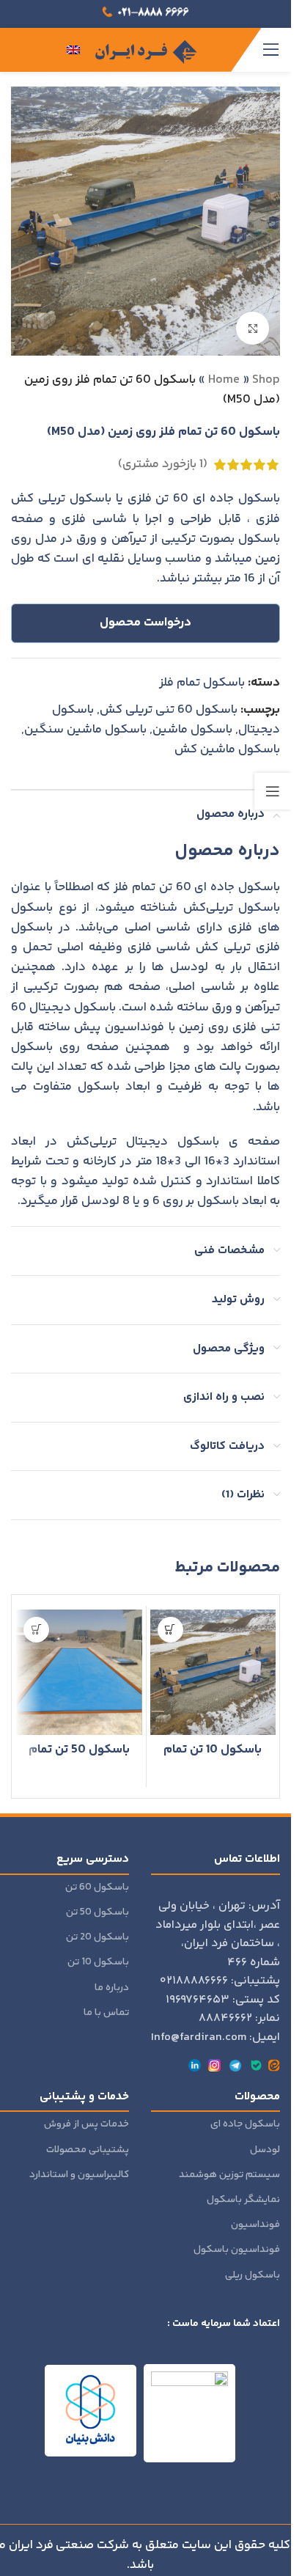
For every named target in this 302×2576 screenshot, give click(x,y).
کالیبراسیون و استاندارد (79, 2175)
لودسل (265, 2150)
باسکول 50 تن (97, 1912)
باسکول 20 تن (97, 1937)
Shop (266, 380)
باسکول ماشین (192, 730)
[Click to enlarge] (253, 328)
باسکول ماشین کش (227, 749)
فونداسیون (255, 2225)
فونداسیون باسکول (237, 2250)
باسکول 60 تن (97, 1887)
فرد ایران (31, 2545)
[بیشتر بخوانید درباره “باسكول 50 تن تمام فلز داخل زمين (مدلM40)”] (36, 1630)
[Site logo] (146, 50)
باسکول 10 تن (98, 1962)
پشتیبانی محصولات (88, 2150)
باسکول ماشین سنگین (85, 730)
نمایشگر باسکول (243, 2200)
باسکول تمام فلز (202, 683)
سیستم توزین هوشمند (229, 2175)
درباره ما (112, 1988)
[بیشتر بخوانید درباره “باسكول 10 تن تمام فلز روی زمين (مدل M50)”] (170, 1630)
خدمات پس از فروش (86, 2124)
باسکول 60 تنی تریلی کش (169, 710)
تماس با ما (106, 2013)
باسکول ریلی (253, 2275)
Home (224, 380)
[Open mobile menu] (271, 50)
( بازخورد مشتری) (163, 464)
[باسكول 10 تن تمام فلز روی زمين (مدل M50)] (213, 1673)
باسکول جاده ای (245, 2124)
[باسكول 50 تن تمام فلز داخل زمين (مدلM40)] (79, 1673)
